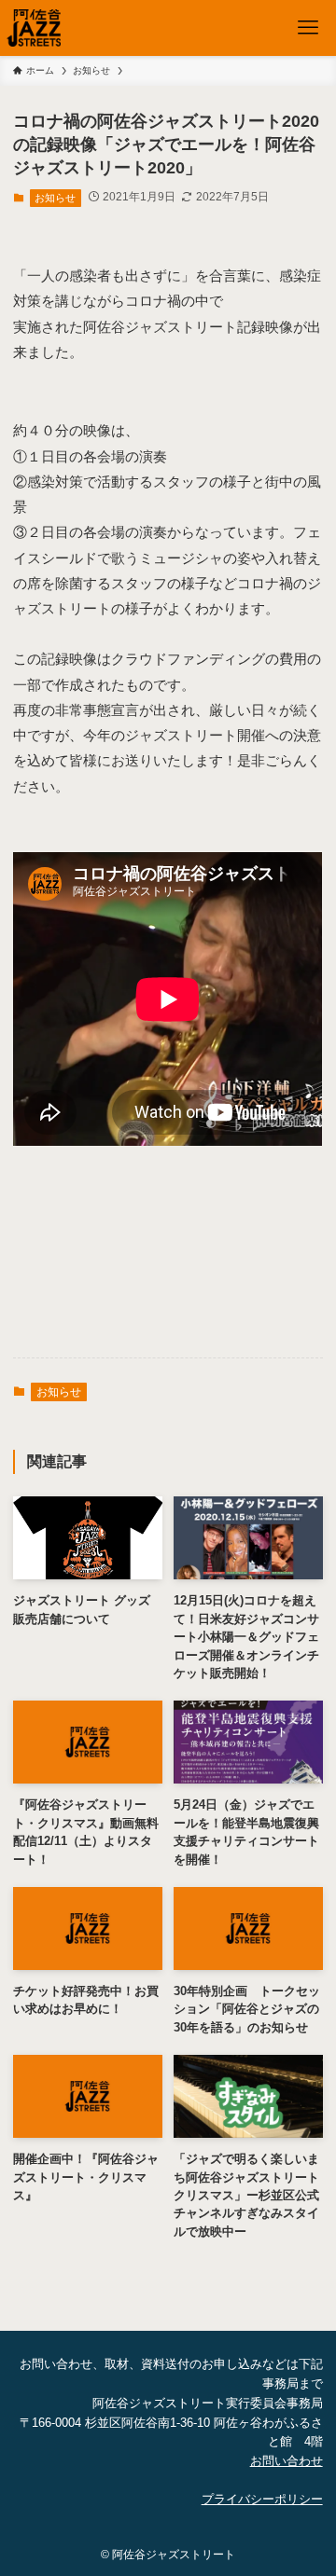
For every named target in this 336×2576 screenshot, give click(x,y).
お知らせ (55, 198)
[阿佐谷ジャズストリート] (34, 28)
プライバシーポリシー (262, 2499)
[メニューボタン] (308, 28)
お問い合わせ (287, 2461)
